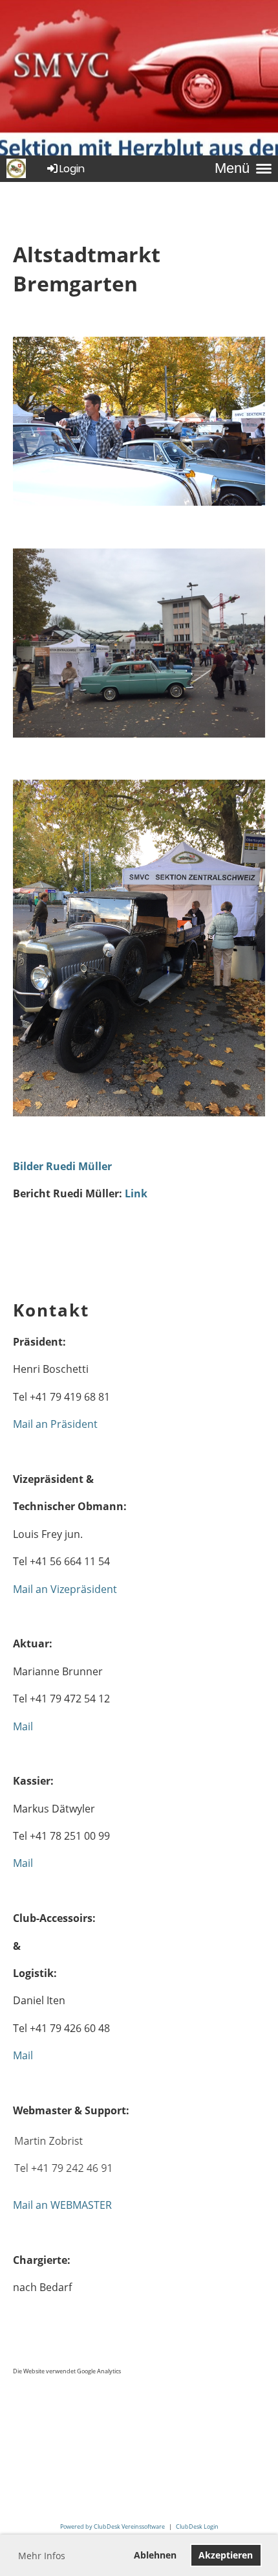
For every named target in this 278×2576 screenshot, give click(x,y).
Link (136, 1193)
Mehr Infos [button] (42, 2556)
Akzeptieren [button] (226, 2555)
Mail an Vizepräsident (65, 1589)
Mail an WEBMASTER (62, 2205)
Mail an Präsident (55, 1424)
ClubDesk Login (197, 2526)
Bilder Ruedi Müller (62, 1166)
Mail (23, 1726)
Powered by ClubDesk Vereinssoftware (112, 2526)
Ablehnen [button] (155, 2555)
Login (72, 169)
